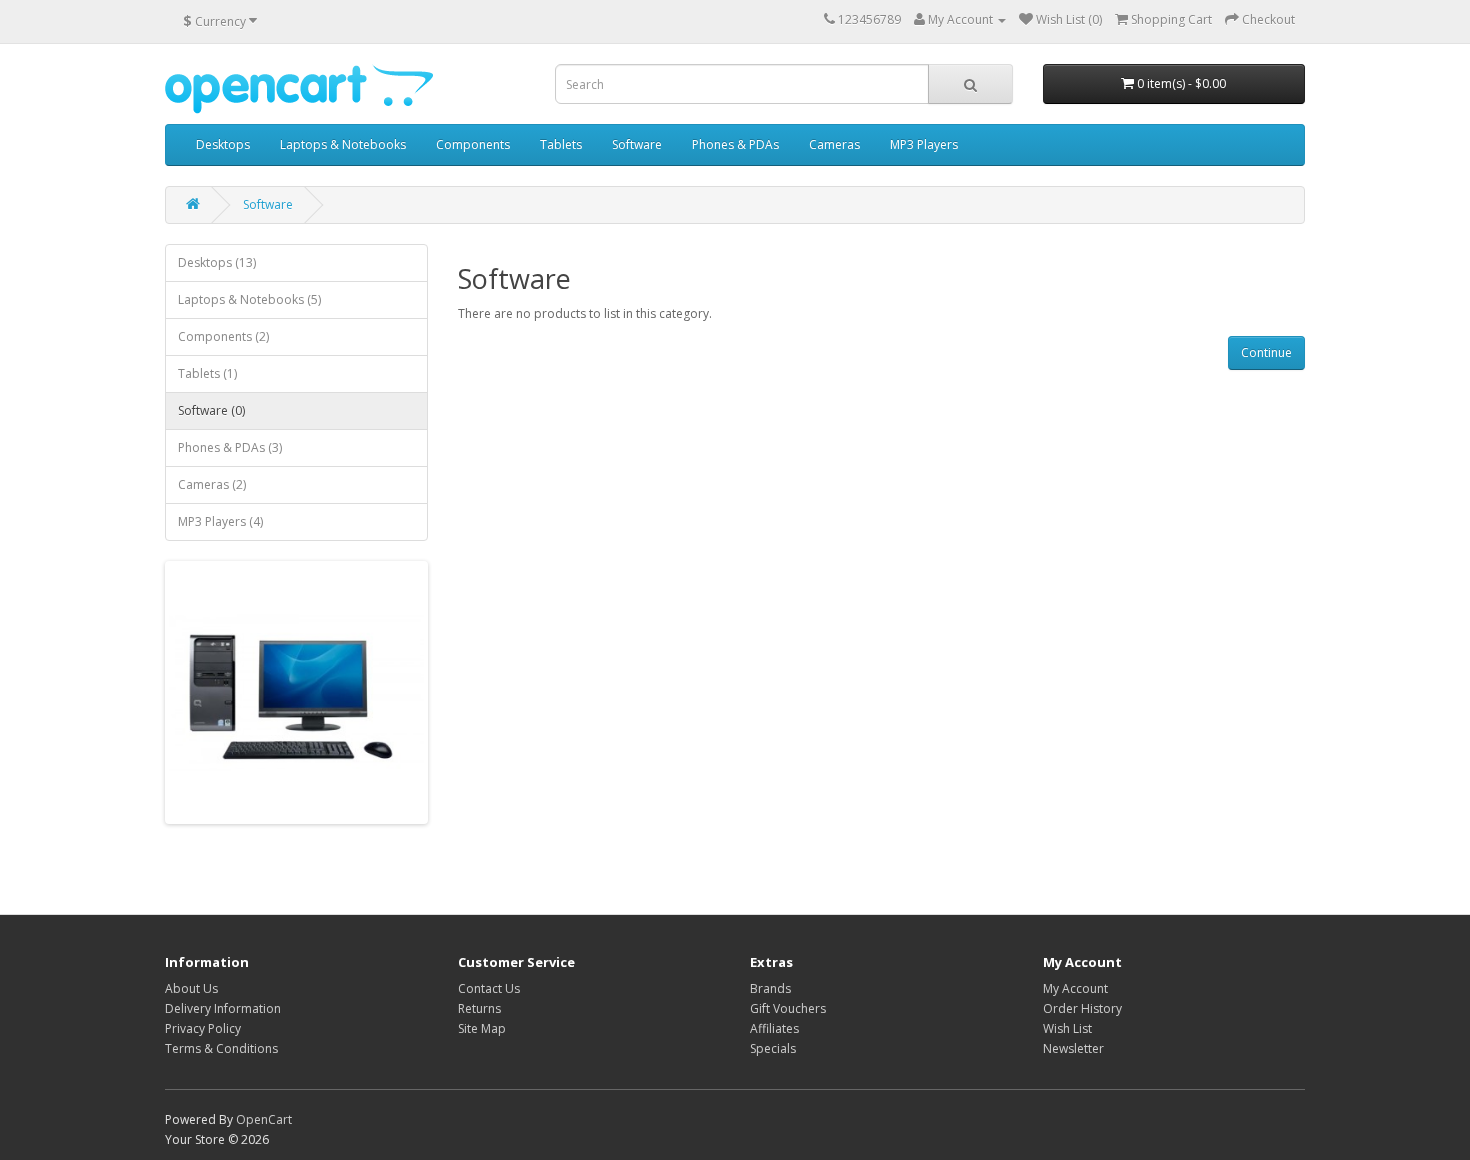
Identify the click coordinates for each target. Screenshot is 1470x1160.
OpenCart (264, 1119)
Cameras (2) (212, 484)
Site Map (482, 1028)
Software (637, 144)
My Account (1075, 988)
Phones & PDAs (735, 144)
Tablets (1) (207, 373)
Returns (479, 1008)
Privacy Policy (203, 1028)
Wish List (1067, 1028)
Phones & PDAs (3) (230, 447)
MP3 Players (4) (220, 521)
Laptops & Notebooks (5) (249, 299)
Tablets (561, 144)
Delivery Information (223, 1008)
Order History (1082, 1008)
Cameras (834, 144)
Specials (773, 1048)
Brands (770, 988)
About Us (191, 988)
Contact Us (489, 988)
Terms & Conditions (221, 1048)
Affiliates (774, 1028)
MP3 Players (924, 144)
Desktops (223, 144)
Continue (1266, 352)
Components (473, 144)
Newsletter (1073, 1048)
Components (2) (223, 336)
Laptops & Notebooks (343, 144)
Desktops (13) (217, 262)
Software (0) (211, 410)
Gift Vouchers (788, 1008)
